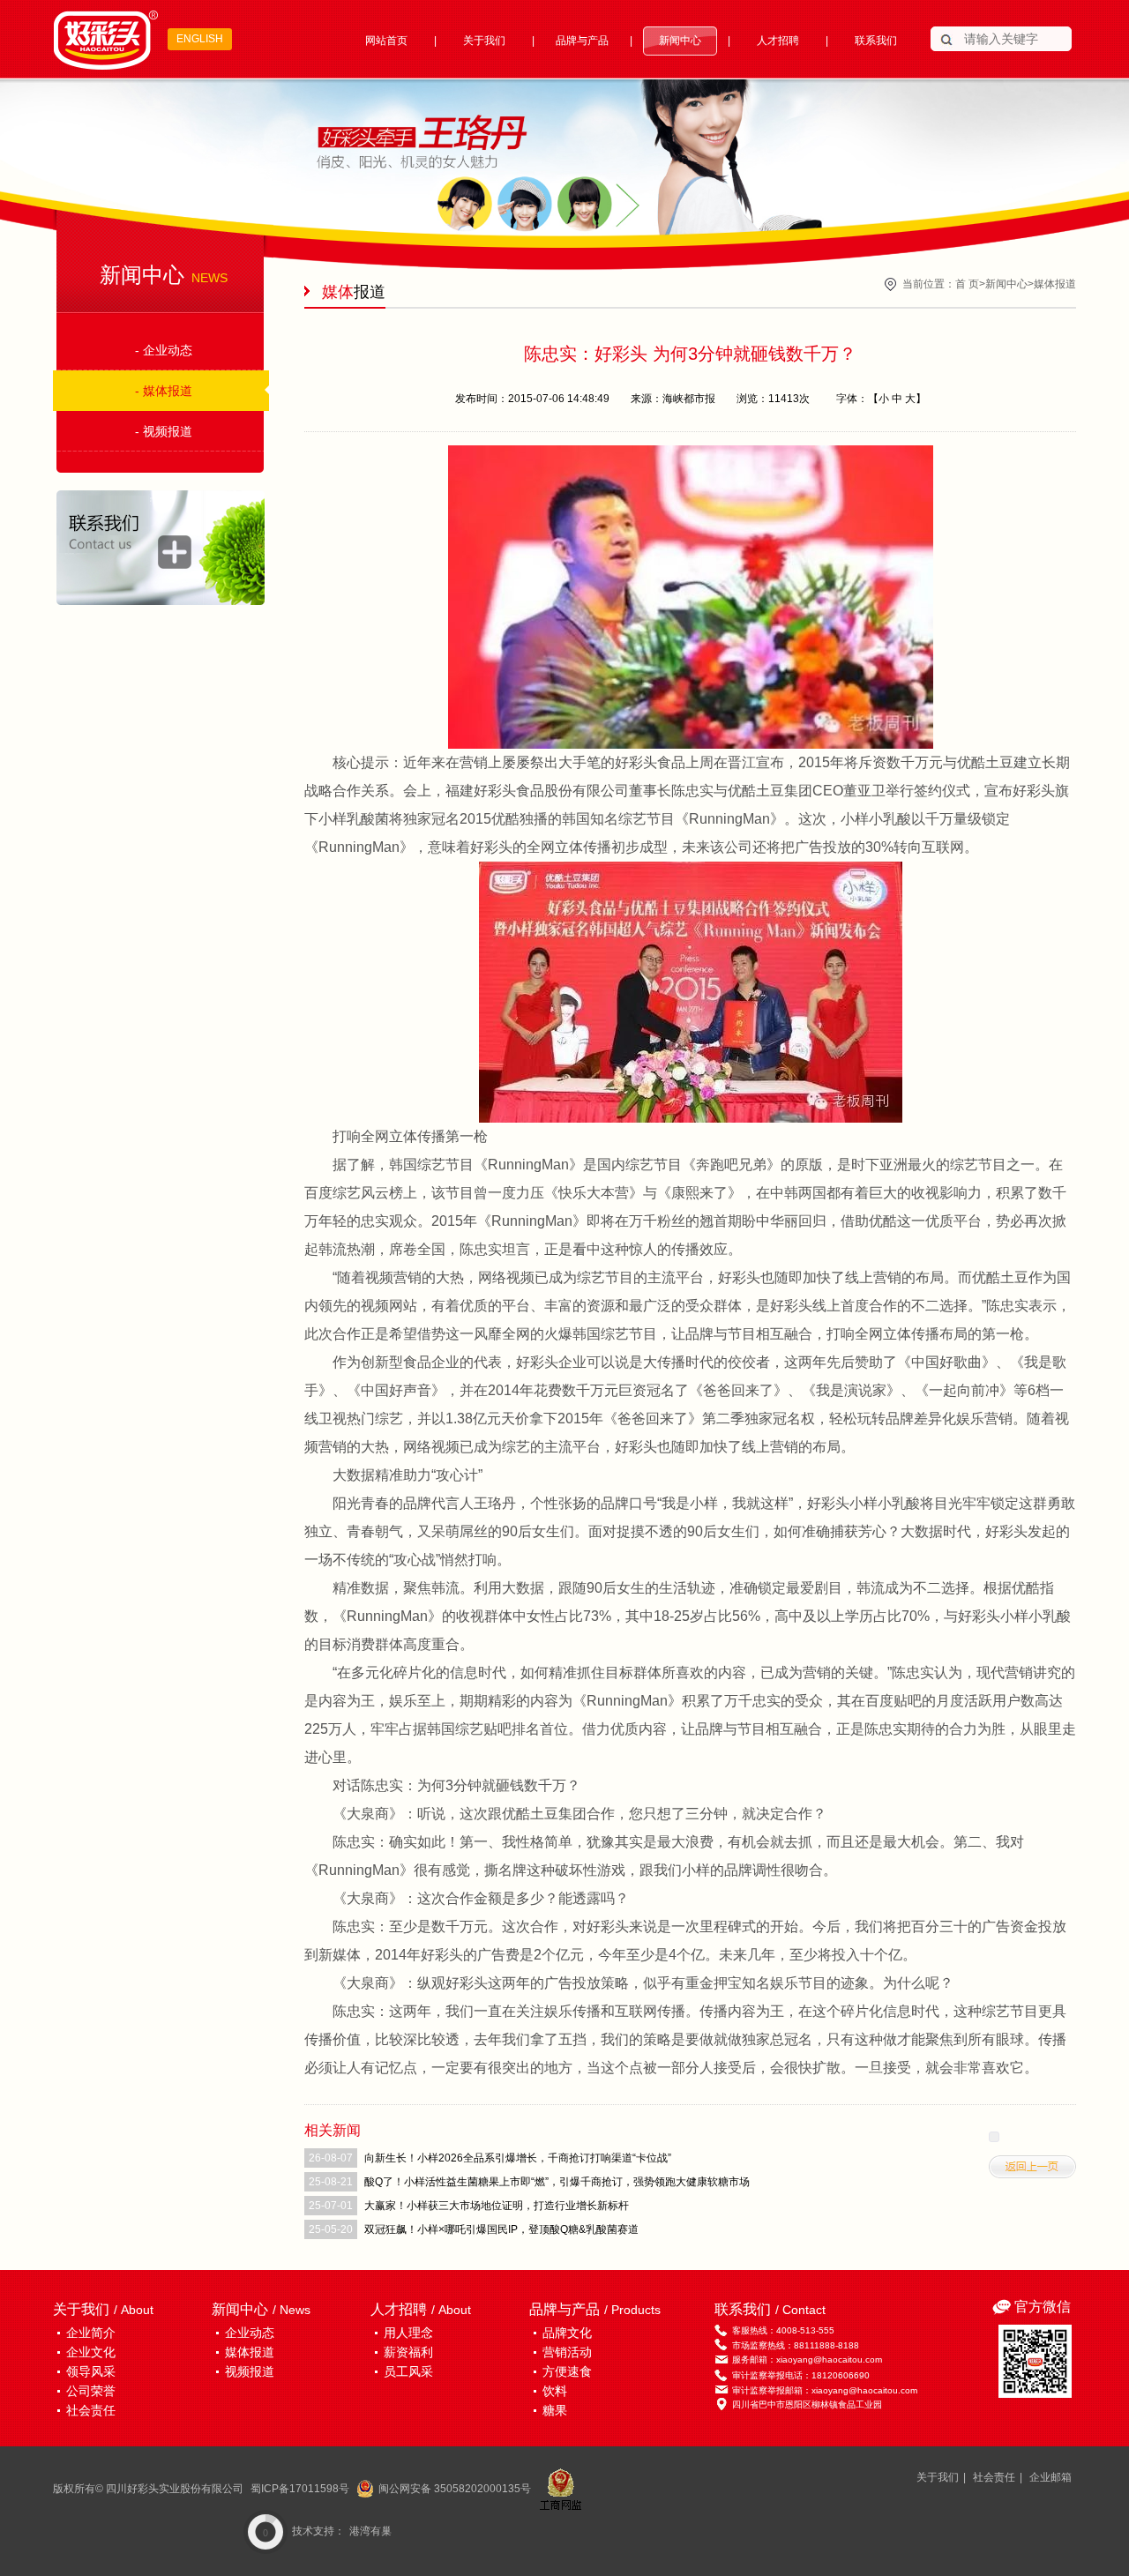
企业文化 (91, 2352)
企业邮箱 (1050, 2477)
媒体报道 (1055, 284)
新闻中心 (680, 41)
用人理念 (408, 2333)
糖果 (555, 2410)
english (200, 39)
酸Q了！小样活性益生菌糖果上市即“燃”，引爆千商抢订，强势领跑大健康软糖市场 (557, 2182)
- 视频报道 (164, 431)
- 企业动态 (164, 350)
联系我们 (876, 41)
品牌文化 (567, 2333)
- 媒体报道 (164, 391)
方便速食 (567, 2371)
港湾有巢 (370, 2531)
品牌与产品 (582, 41)
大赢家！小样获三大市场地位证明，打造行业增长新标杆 (497, 2206)
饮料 (555, 2391)
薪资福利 (408, 2352)
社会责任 (91, 2410)
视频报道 (250, 2371)
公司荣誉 (91, 2391)
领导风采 (91, 2371)
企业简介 (91, 2333)
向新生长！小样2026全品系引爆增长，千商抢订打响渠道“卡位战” (518, 2158)
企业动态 (250, 2333)
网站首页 (386, 41)
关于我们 (484, 41)
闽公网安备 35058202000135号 (455, 2489)
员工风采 (408, 2371)
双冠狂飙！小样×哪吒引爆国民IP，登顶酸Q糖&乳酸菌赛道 (501, 2229)
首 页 (967, 284)
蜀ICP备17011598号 (300, 2489)
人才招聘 (778, 41)
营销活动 (567, 2352)
